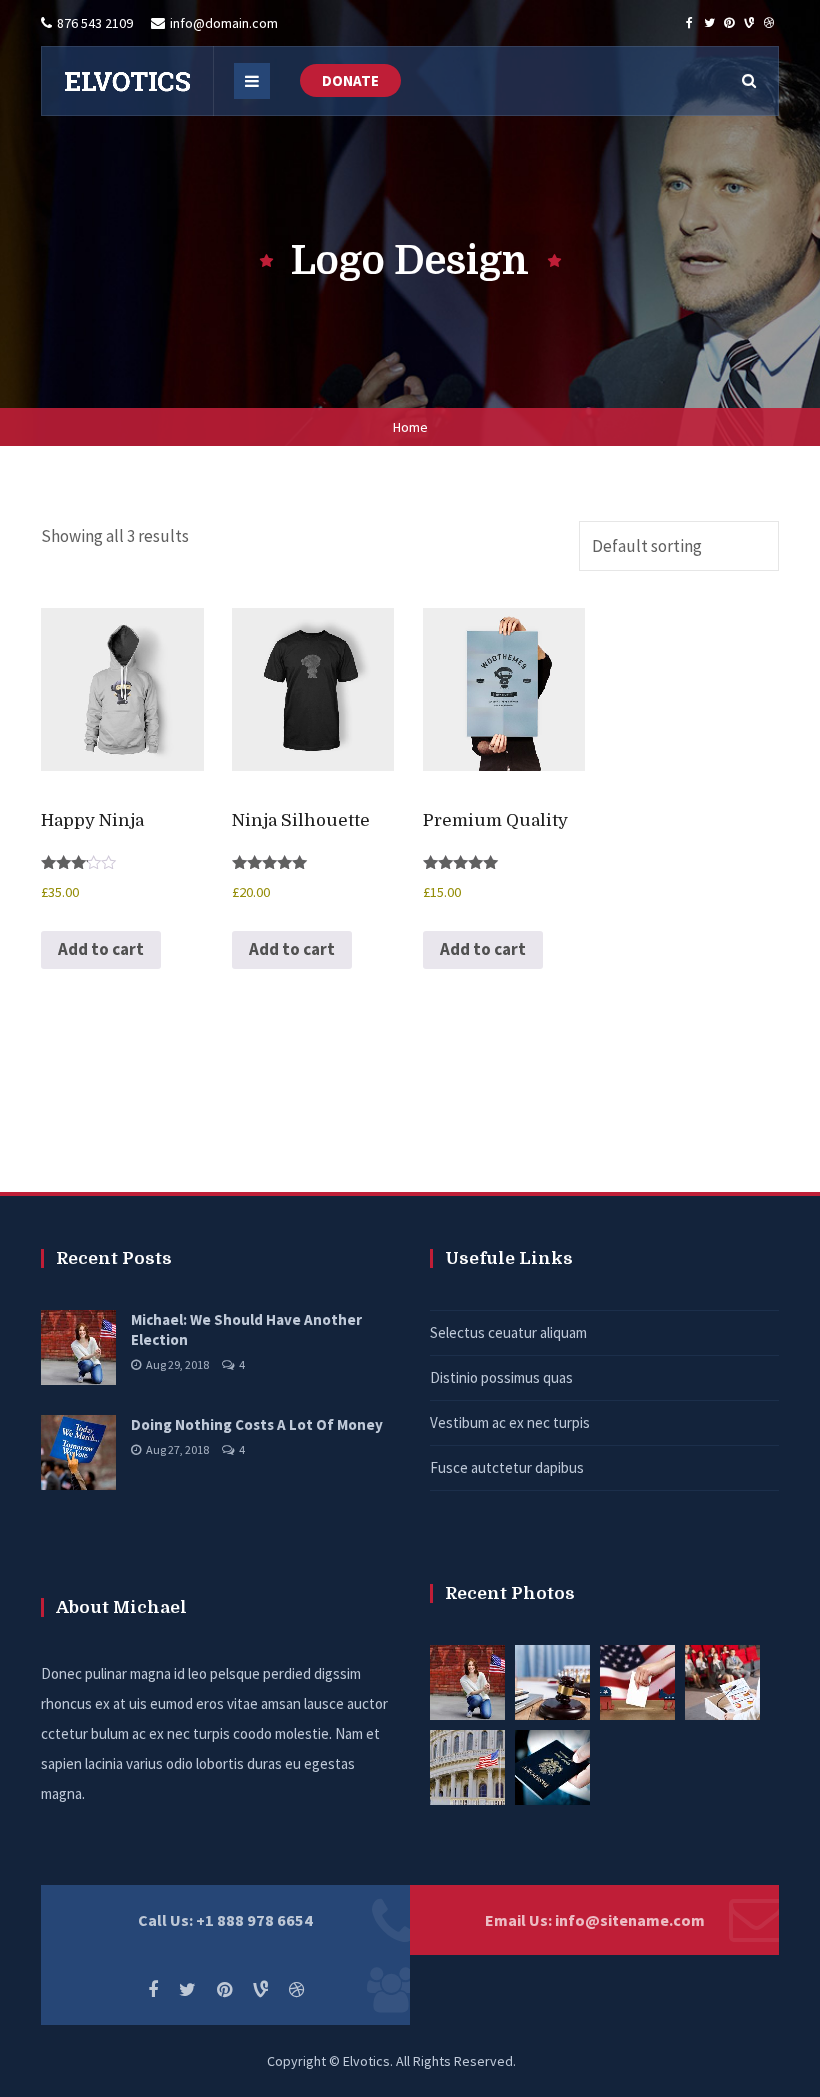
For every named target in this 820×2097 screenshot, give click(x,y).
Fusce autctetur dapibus (507, 1467)
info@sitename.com (630, 1920)
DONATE (350, 80)
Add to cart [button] (101, 949)
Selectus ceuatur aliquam (508, 1332)
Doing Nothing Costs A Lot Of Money (257, 1424)
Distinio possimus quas (501, 1377)
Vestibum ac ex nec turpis (510, 1422)
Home (410, 427)
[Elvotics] (127, 81)
